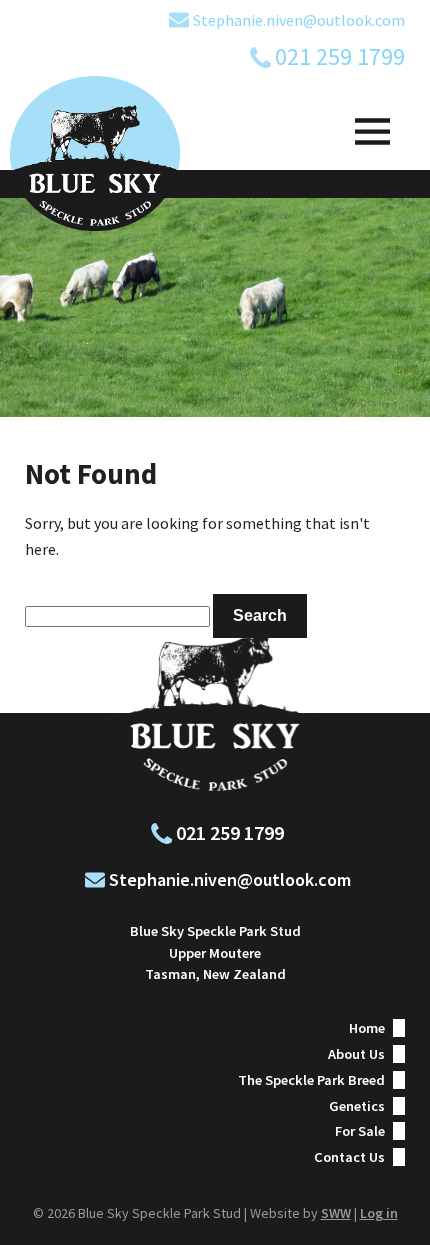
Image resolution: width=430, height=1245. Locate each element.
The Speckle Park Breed (311, 1080)
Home (367, 1028)
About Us (356, 1054)
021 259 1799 (340, 56)
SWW (336, 1213)
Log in (379, 1213)
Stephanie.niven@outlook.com (299, 20)
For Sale (360, 1131)
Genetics (357, 1106)
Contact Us (349, 1157)
